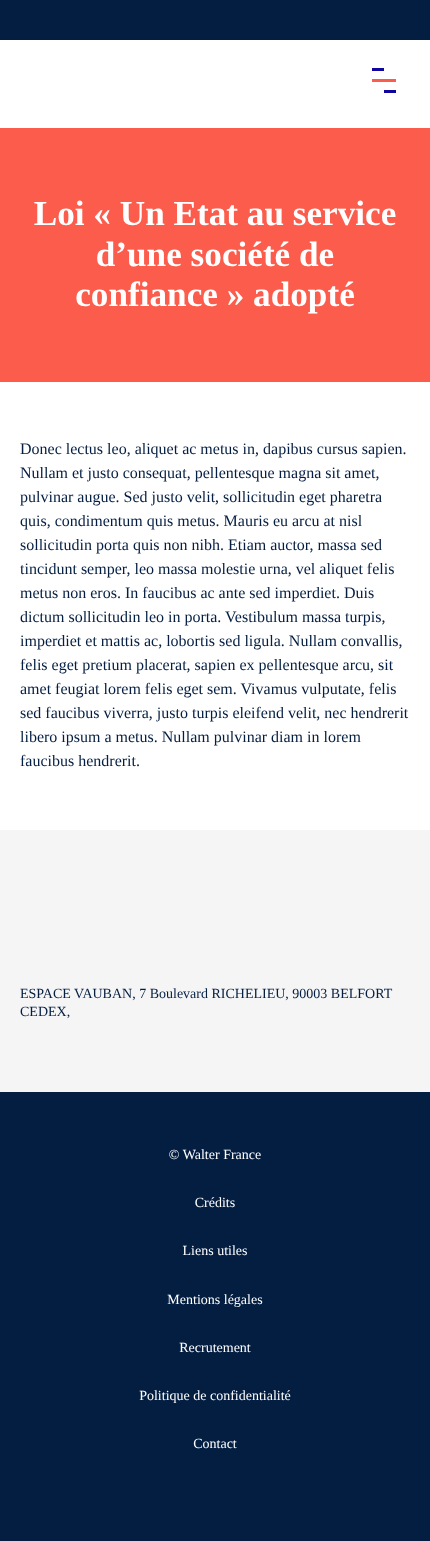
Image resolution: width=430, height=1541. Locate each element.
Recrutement (215, 1348)
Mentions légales (214, 1300)
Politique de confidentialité (215, 1396)
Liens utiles (215, 1251)
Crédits (215, 1203)
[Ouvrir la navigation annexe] (32, 20)
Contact (215, 1444)
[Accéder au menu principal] (384, 80)
